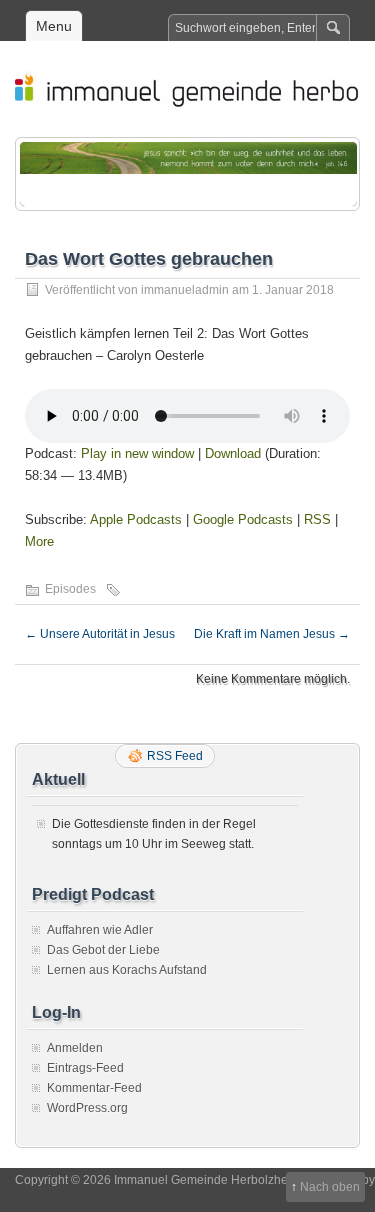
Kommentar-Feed (94, 1088)
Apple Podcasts (136, 519)
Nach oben (330, 1187)
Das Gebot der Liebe (103, 950)
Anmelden (75, 1048)
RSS (317, 519)
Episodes (70, 589)
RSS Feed (175, 756)
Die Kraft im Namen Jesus (272, 634)
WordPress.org (87, 1108)
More (39, 541)
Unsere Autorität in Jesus (100, 634)
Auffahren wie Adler (100, 930)
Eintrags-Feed (85, 1068)
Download (233, 453)
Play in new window (137, 453)
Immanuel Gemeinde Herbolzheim (197, 89)
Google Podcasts (243, 519)
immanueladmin (185, 290)
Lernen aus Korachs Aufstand (127, 970)
